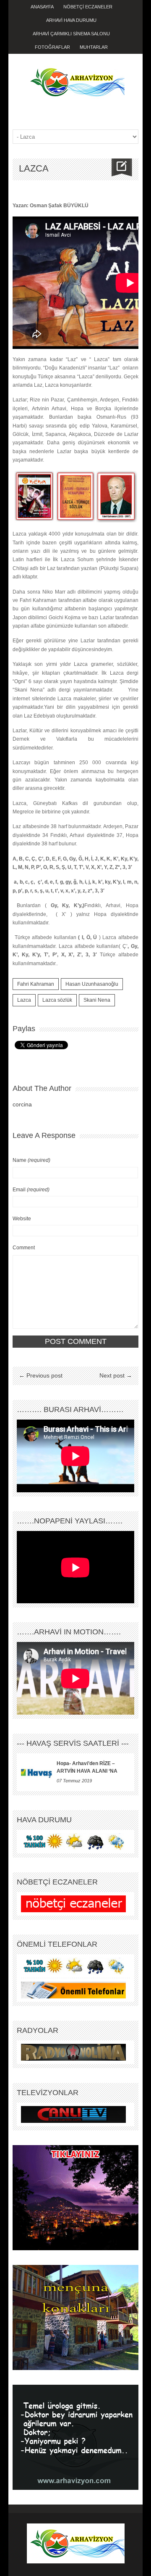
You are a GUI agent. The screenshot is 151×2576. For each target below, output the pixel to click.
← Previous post (41, 1375)
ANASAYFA (42, 7)
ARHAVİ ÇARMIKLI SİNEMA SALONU (71, 34)
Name (31, 1160)
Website (22, 1219)
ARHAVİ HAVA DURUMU (71, 20)
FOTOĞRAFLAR (52, 47)
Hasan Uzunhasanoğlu (92, 984)
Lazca (24, 1000)
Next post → (116, 1375)
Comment (24, 1248)
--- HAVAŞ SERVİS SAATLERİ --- (73, 1743)
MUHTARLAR (94, 47)
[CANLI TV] (73, 2114)
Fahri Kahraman (36, 984)
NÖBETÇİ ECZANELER (88, 7)
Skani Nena (97, 1000)
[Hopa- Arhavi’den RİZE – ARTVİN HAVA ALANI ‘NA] (37, 1772)
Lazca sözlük (57, 1000)
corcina (22, 1104)
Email (31, 1190)
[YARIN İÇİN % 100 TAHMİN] (73, 1841)
